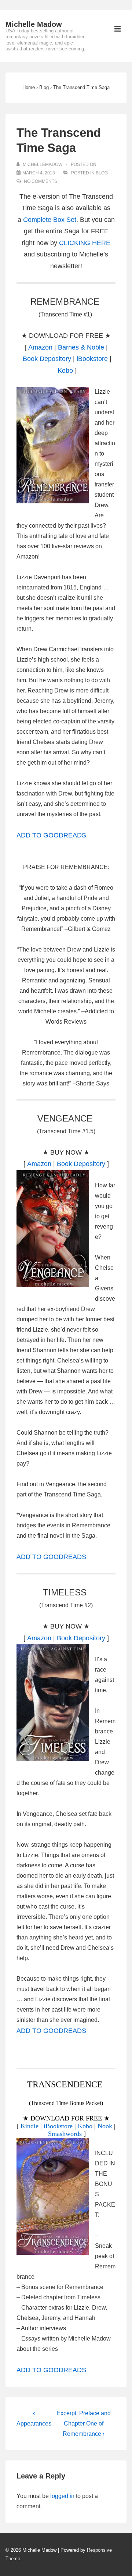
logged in (62, 2496)
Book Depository (47, 359)
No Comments (41, 181)
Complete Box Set (50, 220)
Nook (105, 2126)
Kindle (30, 2126)
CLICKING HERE (85, 243)
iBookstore (92, 359)
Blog (102, 173)
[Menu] (118, 30)
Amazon (40, 347)
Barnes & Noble (81, 347)
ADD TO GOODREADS (51, 835)
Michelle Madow (34, 24)
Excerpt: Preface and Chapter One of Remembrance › (84, 2423)
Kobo (65, 371)
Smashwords (65, 2134)
